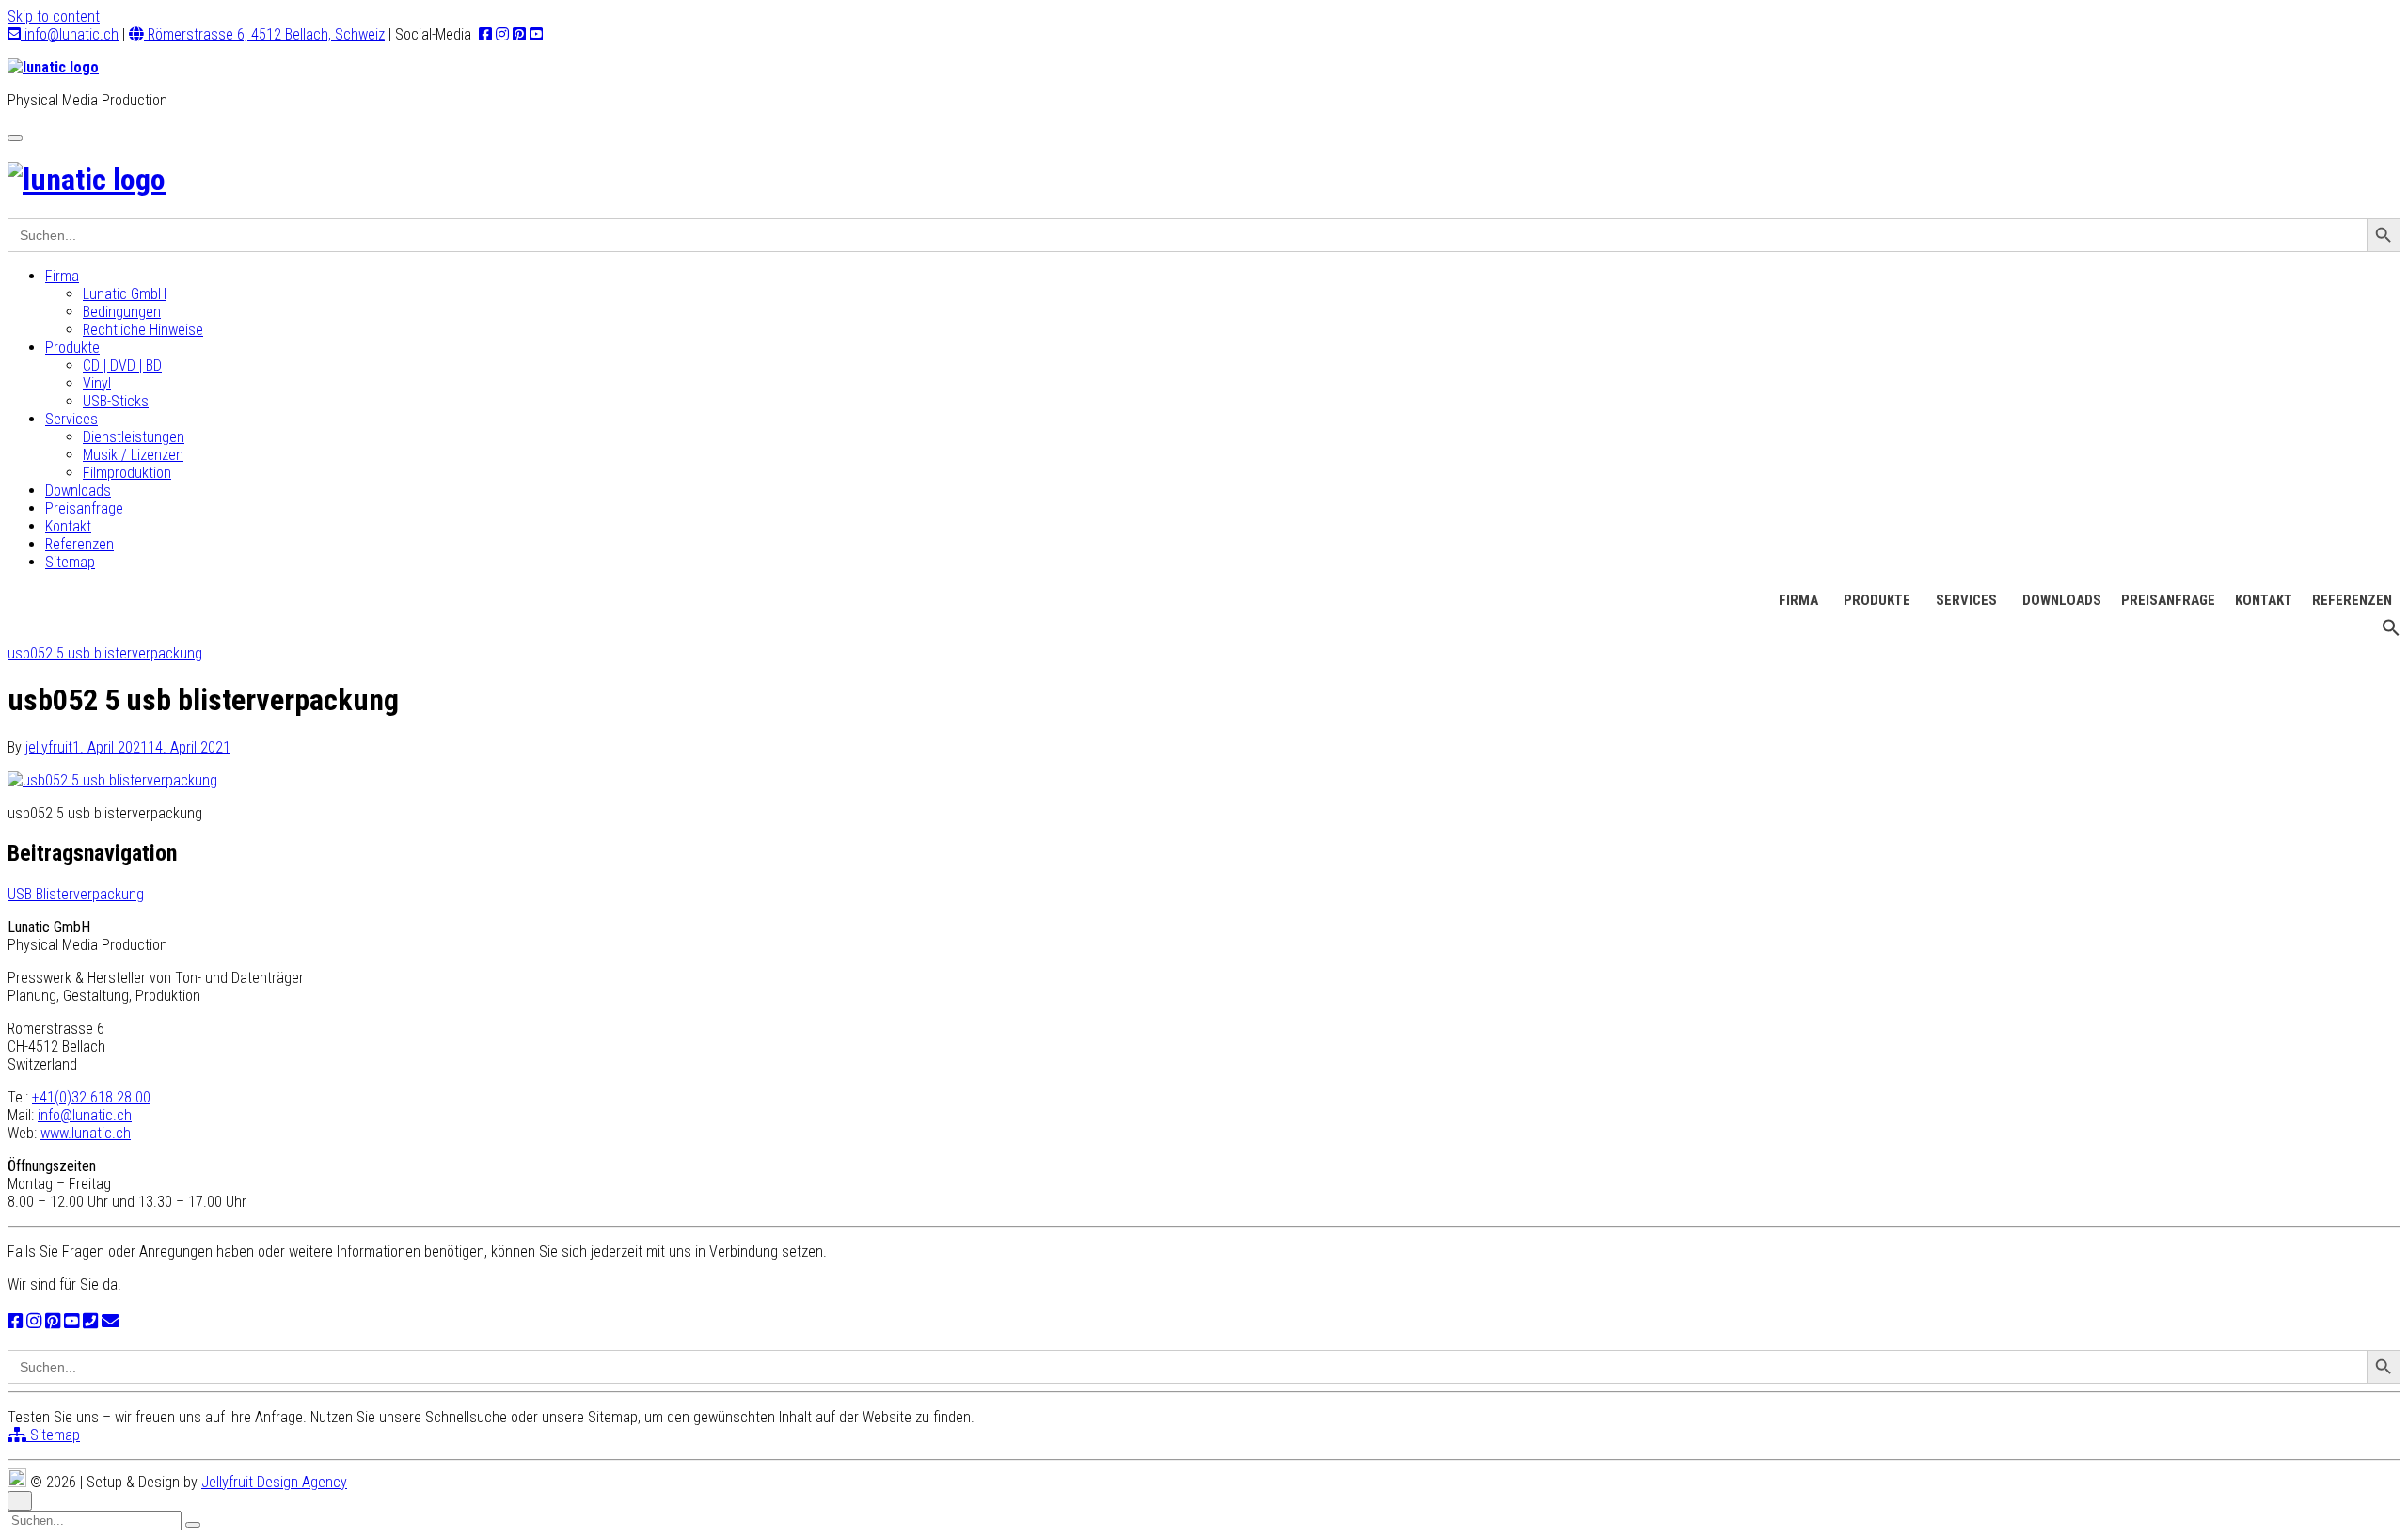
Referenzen (79, 544)
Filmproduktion (127, 473)
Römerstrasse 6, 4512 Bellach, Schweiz (264, 34)
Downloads (78, 491)
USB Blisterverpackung (76, 894)
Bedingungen (122, 312)
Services (71, 419)
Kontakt (68, 526)
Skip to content (54, 16)
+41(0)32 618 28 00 (91, 1097)
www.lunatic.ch (86, 1133)
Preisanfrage (84, 508)
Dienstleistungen (134, 437)
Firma (62, 276)
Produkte (72, 348)
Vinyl (97, 383)
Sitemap (70, 562)
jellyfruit (49, 747)
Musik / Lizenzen (133, 455)
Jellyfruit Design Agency (274, 1482)
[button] (2391, 632)
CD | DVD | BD (122, 365)
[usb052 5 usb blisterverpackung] (112, 780)
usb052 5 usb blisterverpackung (105, 653)
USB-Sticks (116, 401)
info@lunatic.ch (70, 34)
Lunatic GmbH (125, 294)
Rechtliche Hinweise (143, 330)
